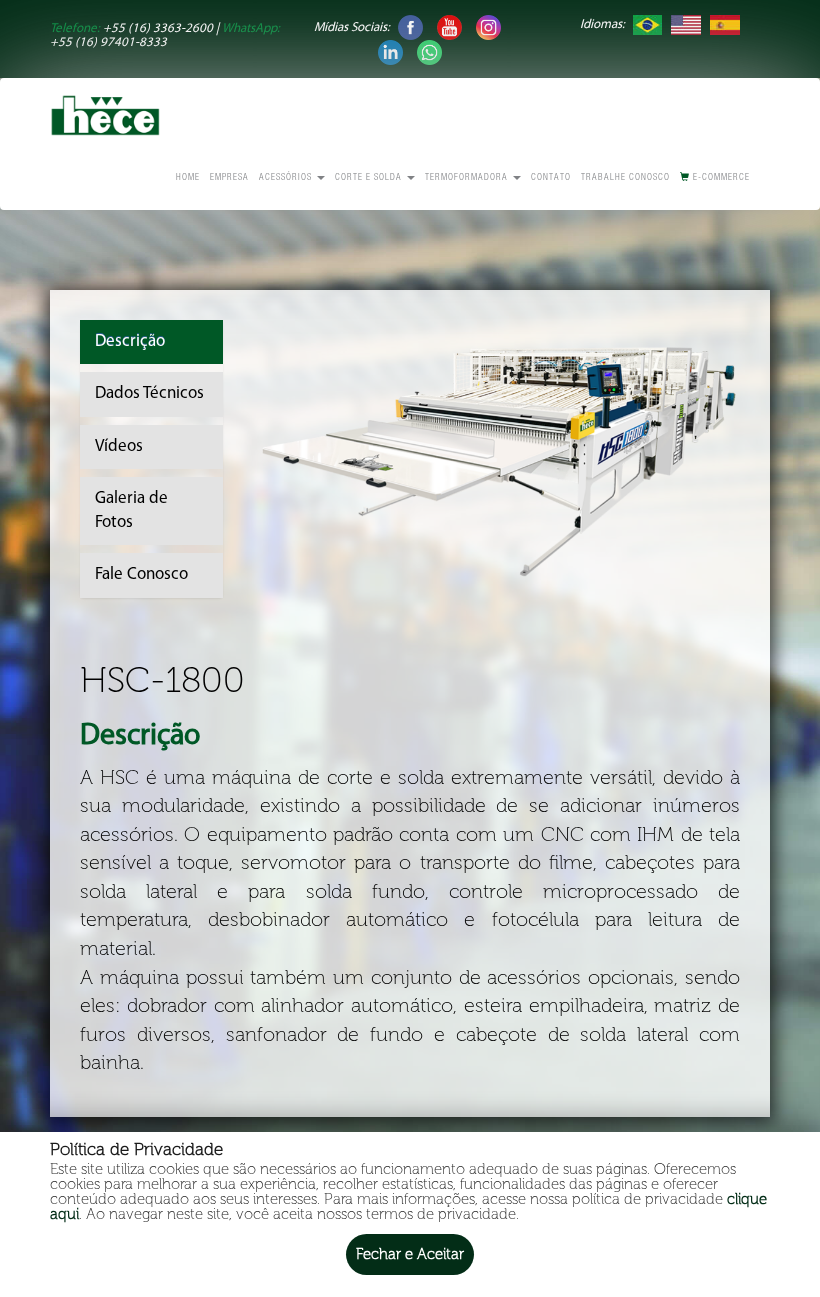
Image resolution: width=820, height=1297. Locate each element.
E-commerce (720, 178)
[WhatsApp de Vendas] (429, 51)
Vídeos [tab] (119, 446)
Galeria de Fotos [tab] (131, 510)
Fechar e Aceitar (410, 1254)
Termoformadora (468, 178)
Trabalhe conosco (625, 178)
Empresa (229, 178)
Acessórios (287, 178)
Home (188, 178)
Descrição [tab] (130, 341)
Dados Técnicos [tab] (149, 393)
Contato (551, 178)
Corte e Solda (370, 178)
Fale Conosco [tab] (141, 574)
